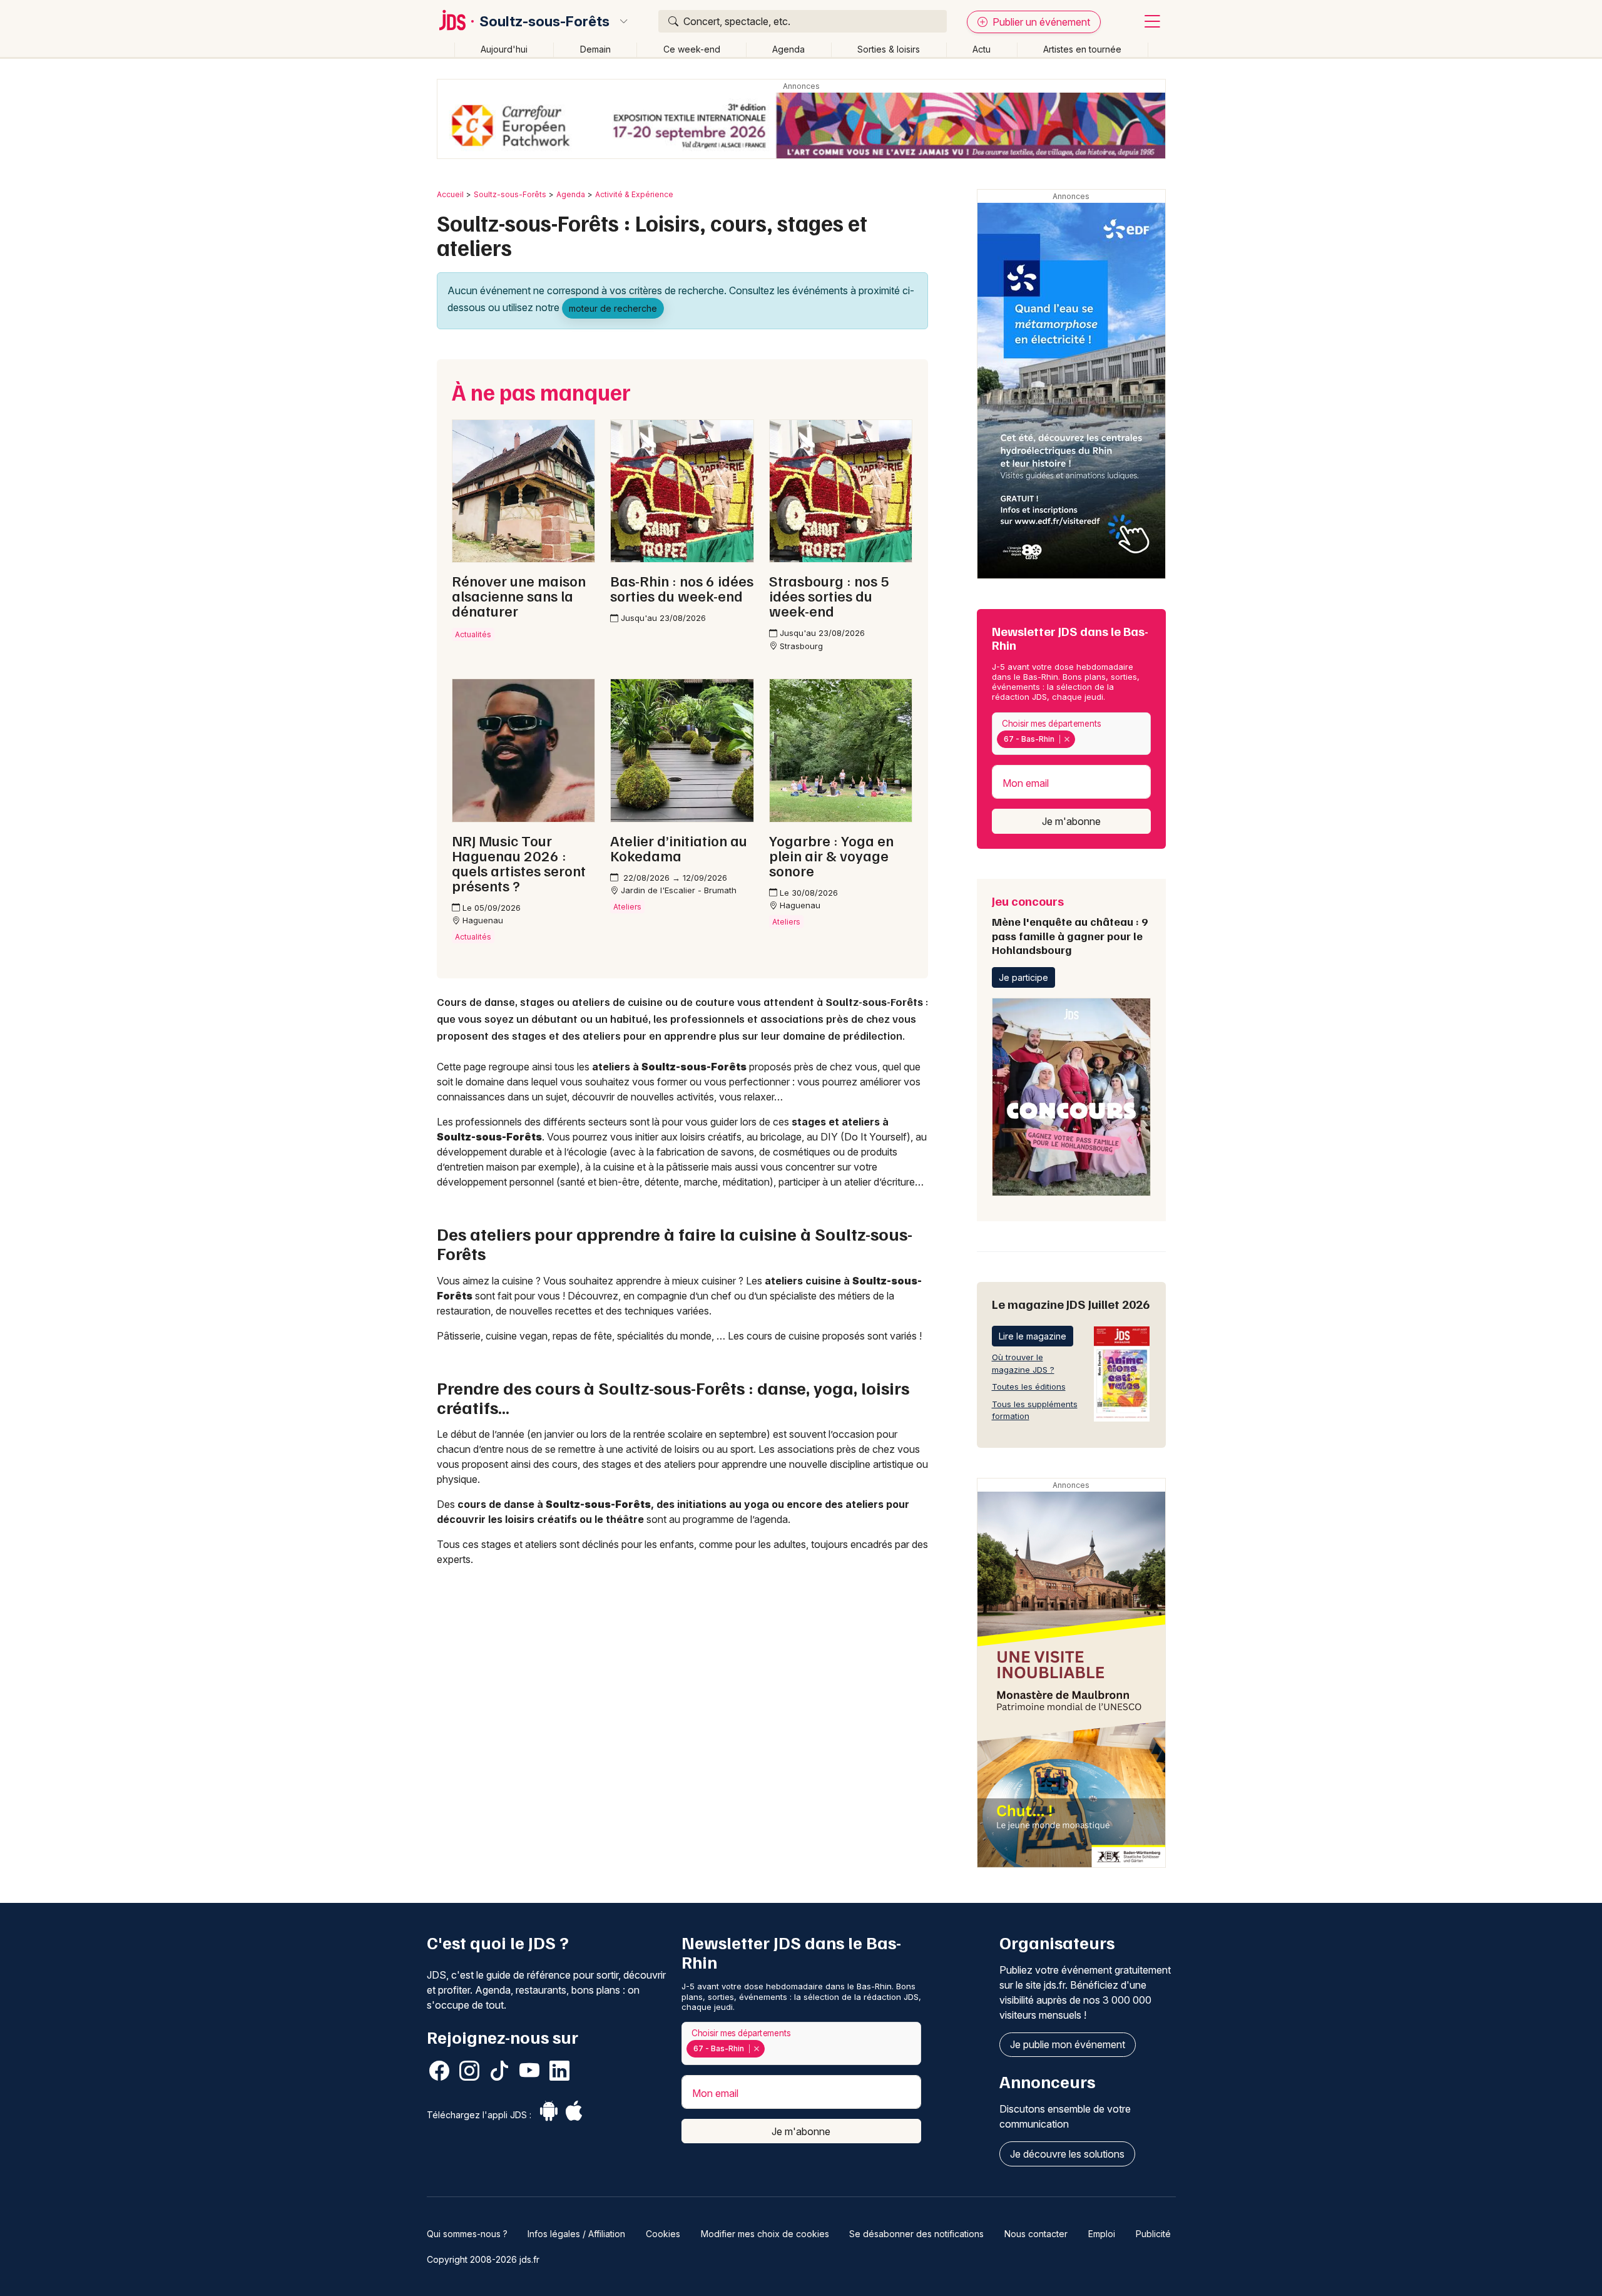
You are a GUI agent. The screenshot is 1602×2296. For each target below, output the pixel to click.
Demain (595, 49)
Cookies (663, 2234)
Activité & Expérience (634, 194)
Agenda (788, 49)
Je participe (1023, 977)
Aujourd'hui (504, 49)
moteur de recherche (613, 308)
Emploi (1102, 2234)
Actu (982, 49)
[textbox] (1081, 739)
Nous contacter (1036, 2234)
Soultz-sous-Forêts (544, 21)
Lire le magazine (1033, 1336)
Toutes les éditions (1029, 1386)
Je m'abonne (1071, 821)
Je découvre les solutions (1067, 2154)
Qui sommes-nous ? (467, 2234)
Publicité (1153, 2234)
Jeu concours (1070, 925)
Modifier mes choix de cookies (765, 2234)
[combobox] (1071, 734)
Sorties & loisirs (889, 49)
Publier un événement (1040, 22)
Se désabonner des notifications (916, 2234)
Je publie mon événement (1068, 2044)
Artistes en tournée (1082, 49)
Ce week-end (692, 49)
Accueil (450, 194)
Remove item (1067, 739)
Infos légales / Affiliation (576, 2234)
